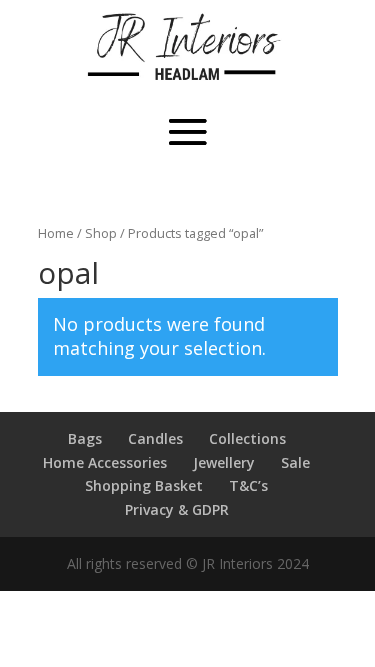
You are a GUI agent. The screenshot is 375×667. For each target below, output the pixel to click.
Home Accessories (105, 462)
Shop (101, 233)
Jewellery (224, 462)
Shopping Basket (144, 485)
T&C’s (248, 485)
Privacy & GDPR (177, 509)
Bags (85, 438)
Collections (247, 438)
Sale (295, 462)
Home (56, 233)
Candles (155, 438)
